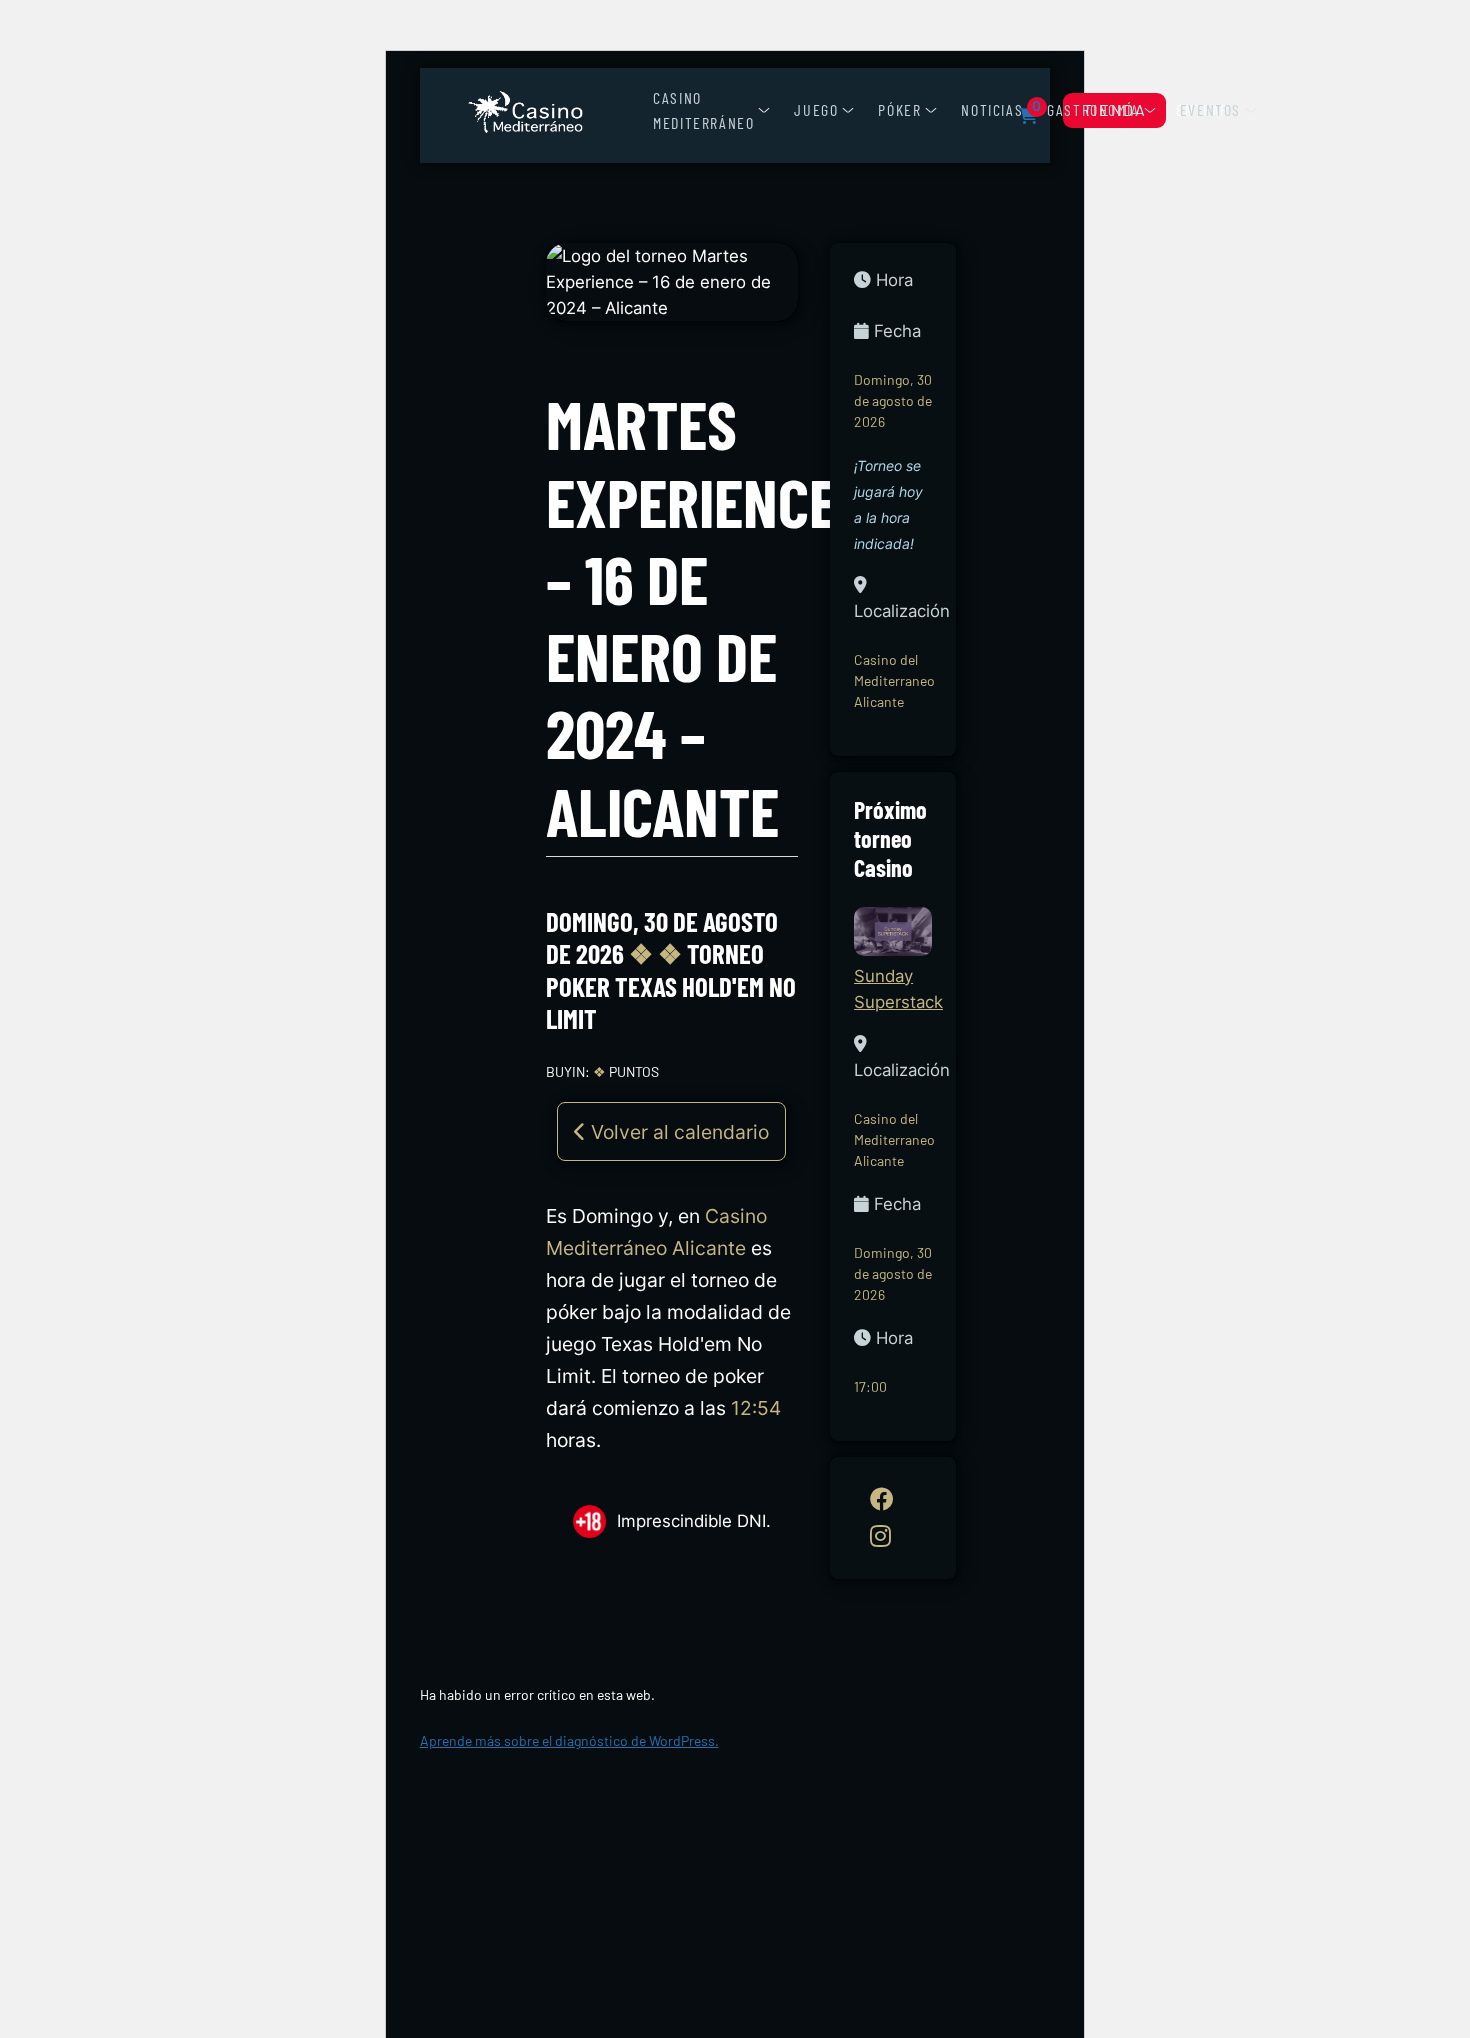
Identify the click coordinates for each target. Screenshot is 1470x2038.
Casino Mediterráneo (703, 110)
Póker (899, 109)
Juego (816, 109)
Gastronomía (1093, 109)
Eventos (1210, 109)
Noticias (992, 109)
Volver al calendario (677, 1132)
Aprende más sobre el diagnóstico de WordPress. (569, 1740)
